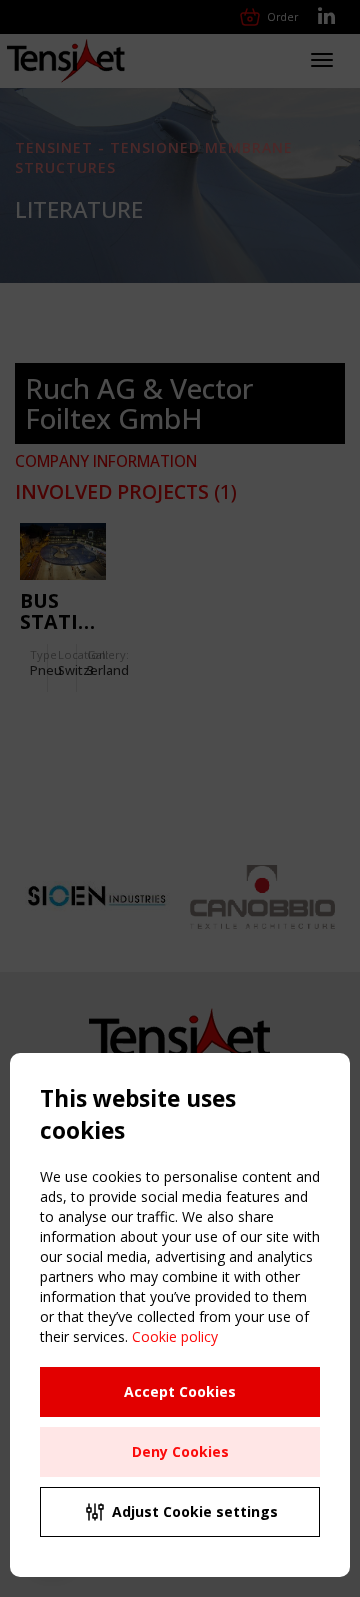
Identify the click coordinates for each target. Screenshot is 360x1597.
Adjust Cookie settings (195, 1511)
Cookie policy (175, 1336)
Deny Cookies (180, 1451)
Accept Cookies (180, 1391)
